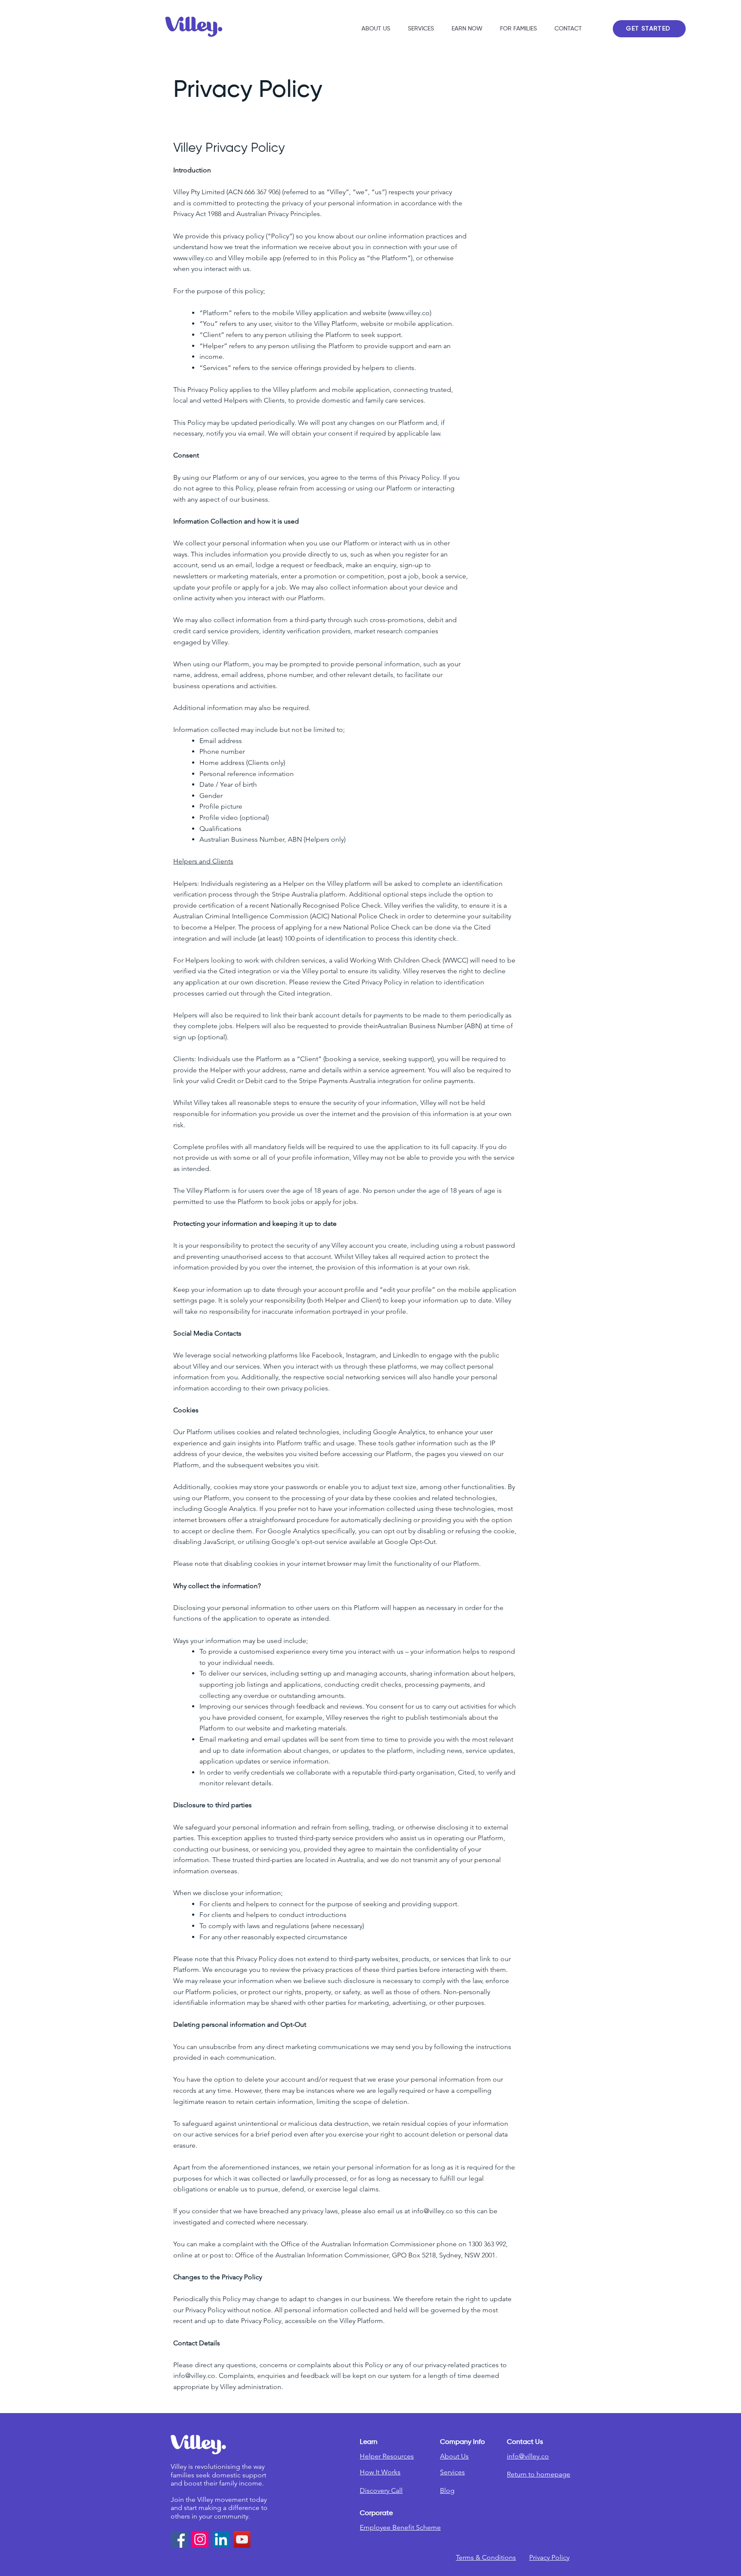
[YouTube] (242, 2539)
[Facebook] (179, 2539)
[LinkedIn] (221, 2539)
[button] (465, 29)
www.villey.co (410, 313)
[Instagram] (200, 2539)
